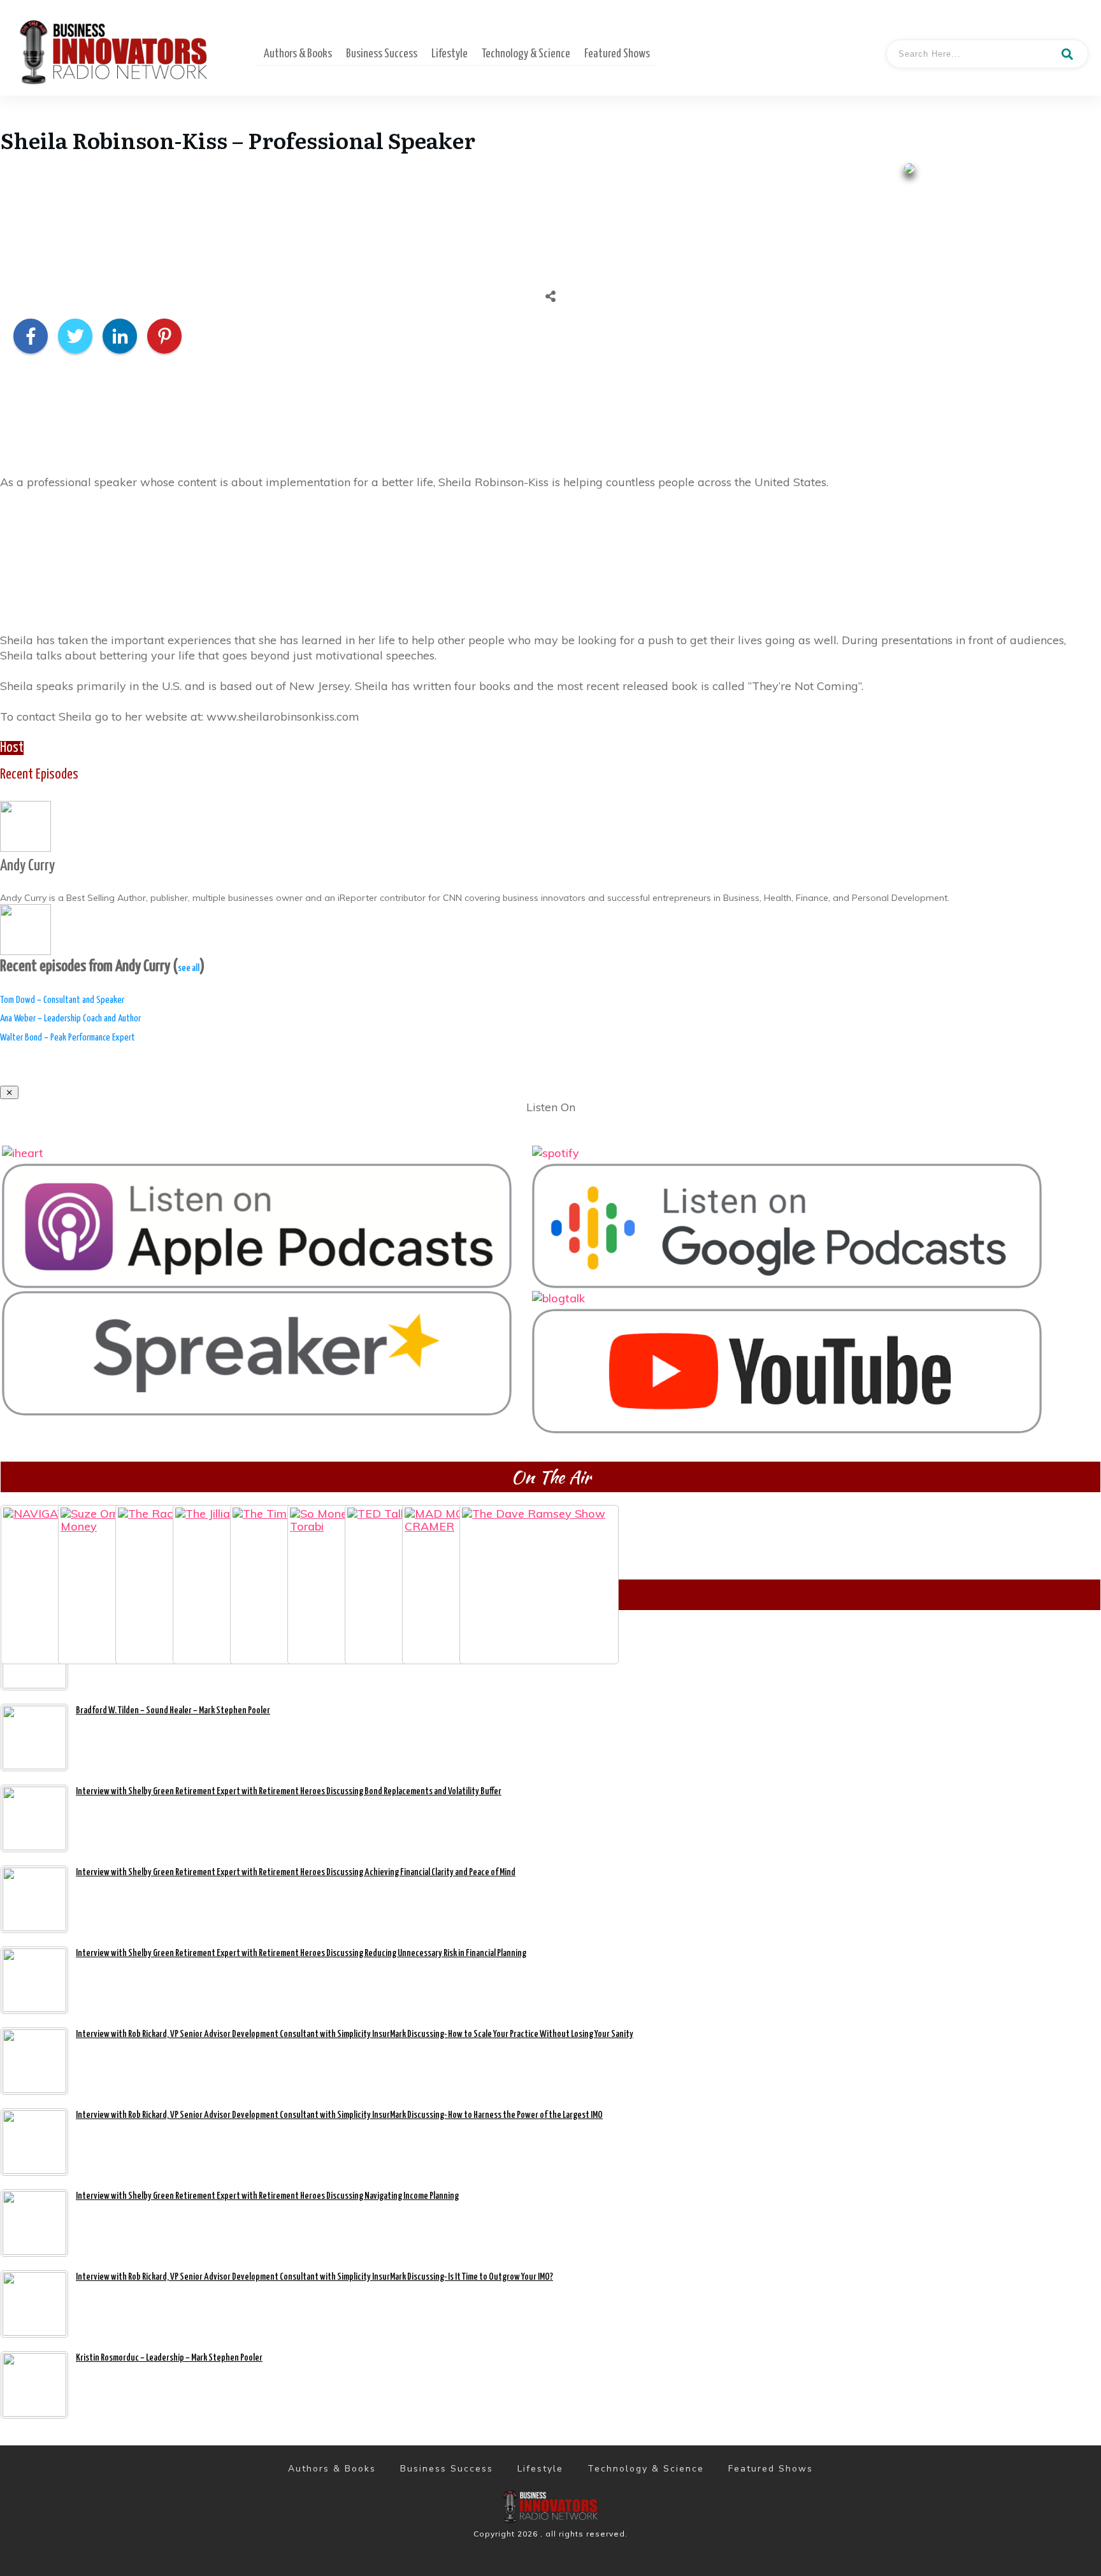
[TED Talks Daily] (373, 1534)
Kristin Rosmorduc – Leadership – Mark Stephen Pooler (169, 2358)
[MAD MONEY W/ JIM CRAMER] (431, 1534)
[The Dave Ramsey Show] (488, 1534)
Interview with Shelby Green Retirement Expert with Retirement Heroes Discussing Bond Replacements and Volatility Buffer (289, 1791)
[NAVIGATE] (29, 1534)
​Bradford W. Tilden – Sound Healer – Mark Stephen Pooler (173, 1710)
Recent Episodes (39, 775)
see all (189, 968)
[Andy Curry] (25, 825)
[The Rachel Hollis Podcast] (144, 1534)
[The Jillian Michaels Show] (201, 1534)
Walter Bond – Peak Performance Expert (68, 1038)
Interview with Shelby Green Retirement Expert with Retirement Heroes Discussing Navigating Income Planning (267, 2196)
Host (12, 748)
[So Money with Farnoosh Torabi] (316, 1534)
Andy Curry (27, 866)
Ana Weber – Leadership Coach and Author (70, 1018)
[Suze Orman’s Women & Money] (87, 1534)
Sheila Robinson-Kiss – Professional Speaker (238, 140)
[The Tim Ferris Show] (259, 1534)
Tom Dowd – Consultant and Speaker (62, 1000)
